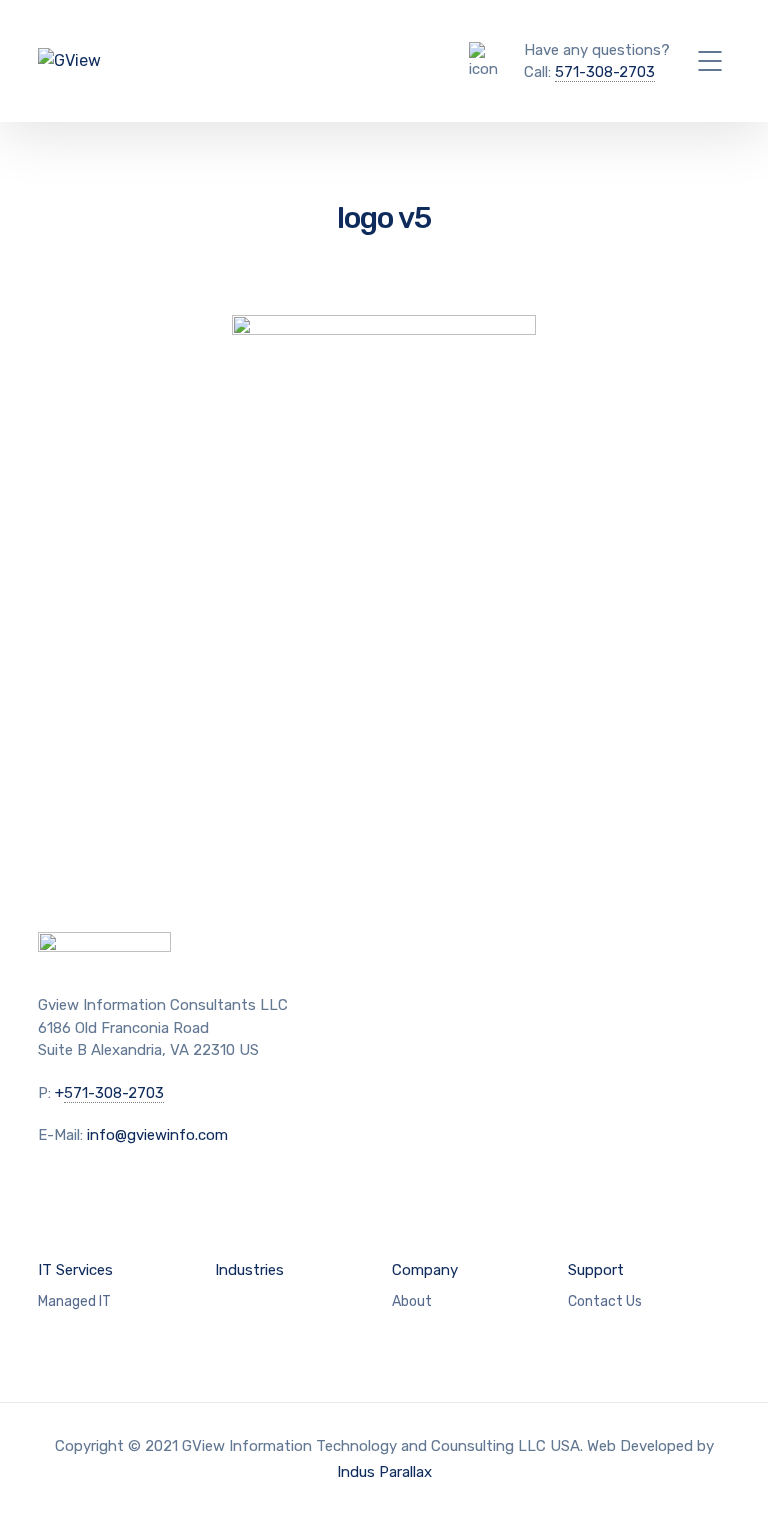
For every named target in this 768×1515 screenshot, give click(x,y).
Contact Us (605, 1301)
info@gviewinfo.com (157, 1135)
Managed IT (74, 1301)
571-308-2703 (605, 72)
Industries (249, 1270)
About (412, 1301)
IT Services (75, 1270)
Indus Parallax (384, 1472)
